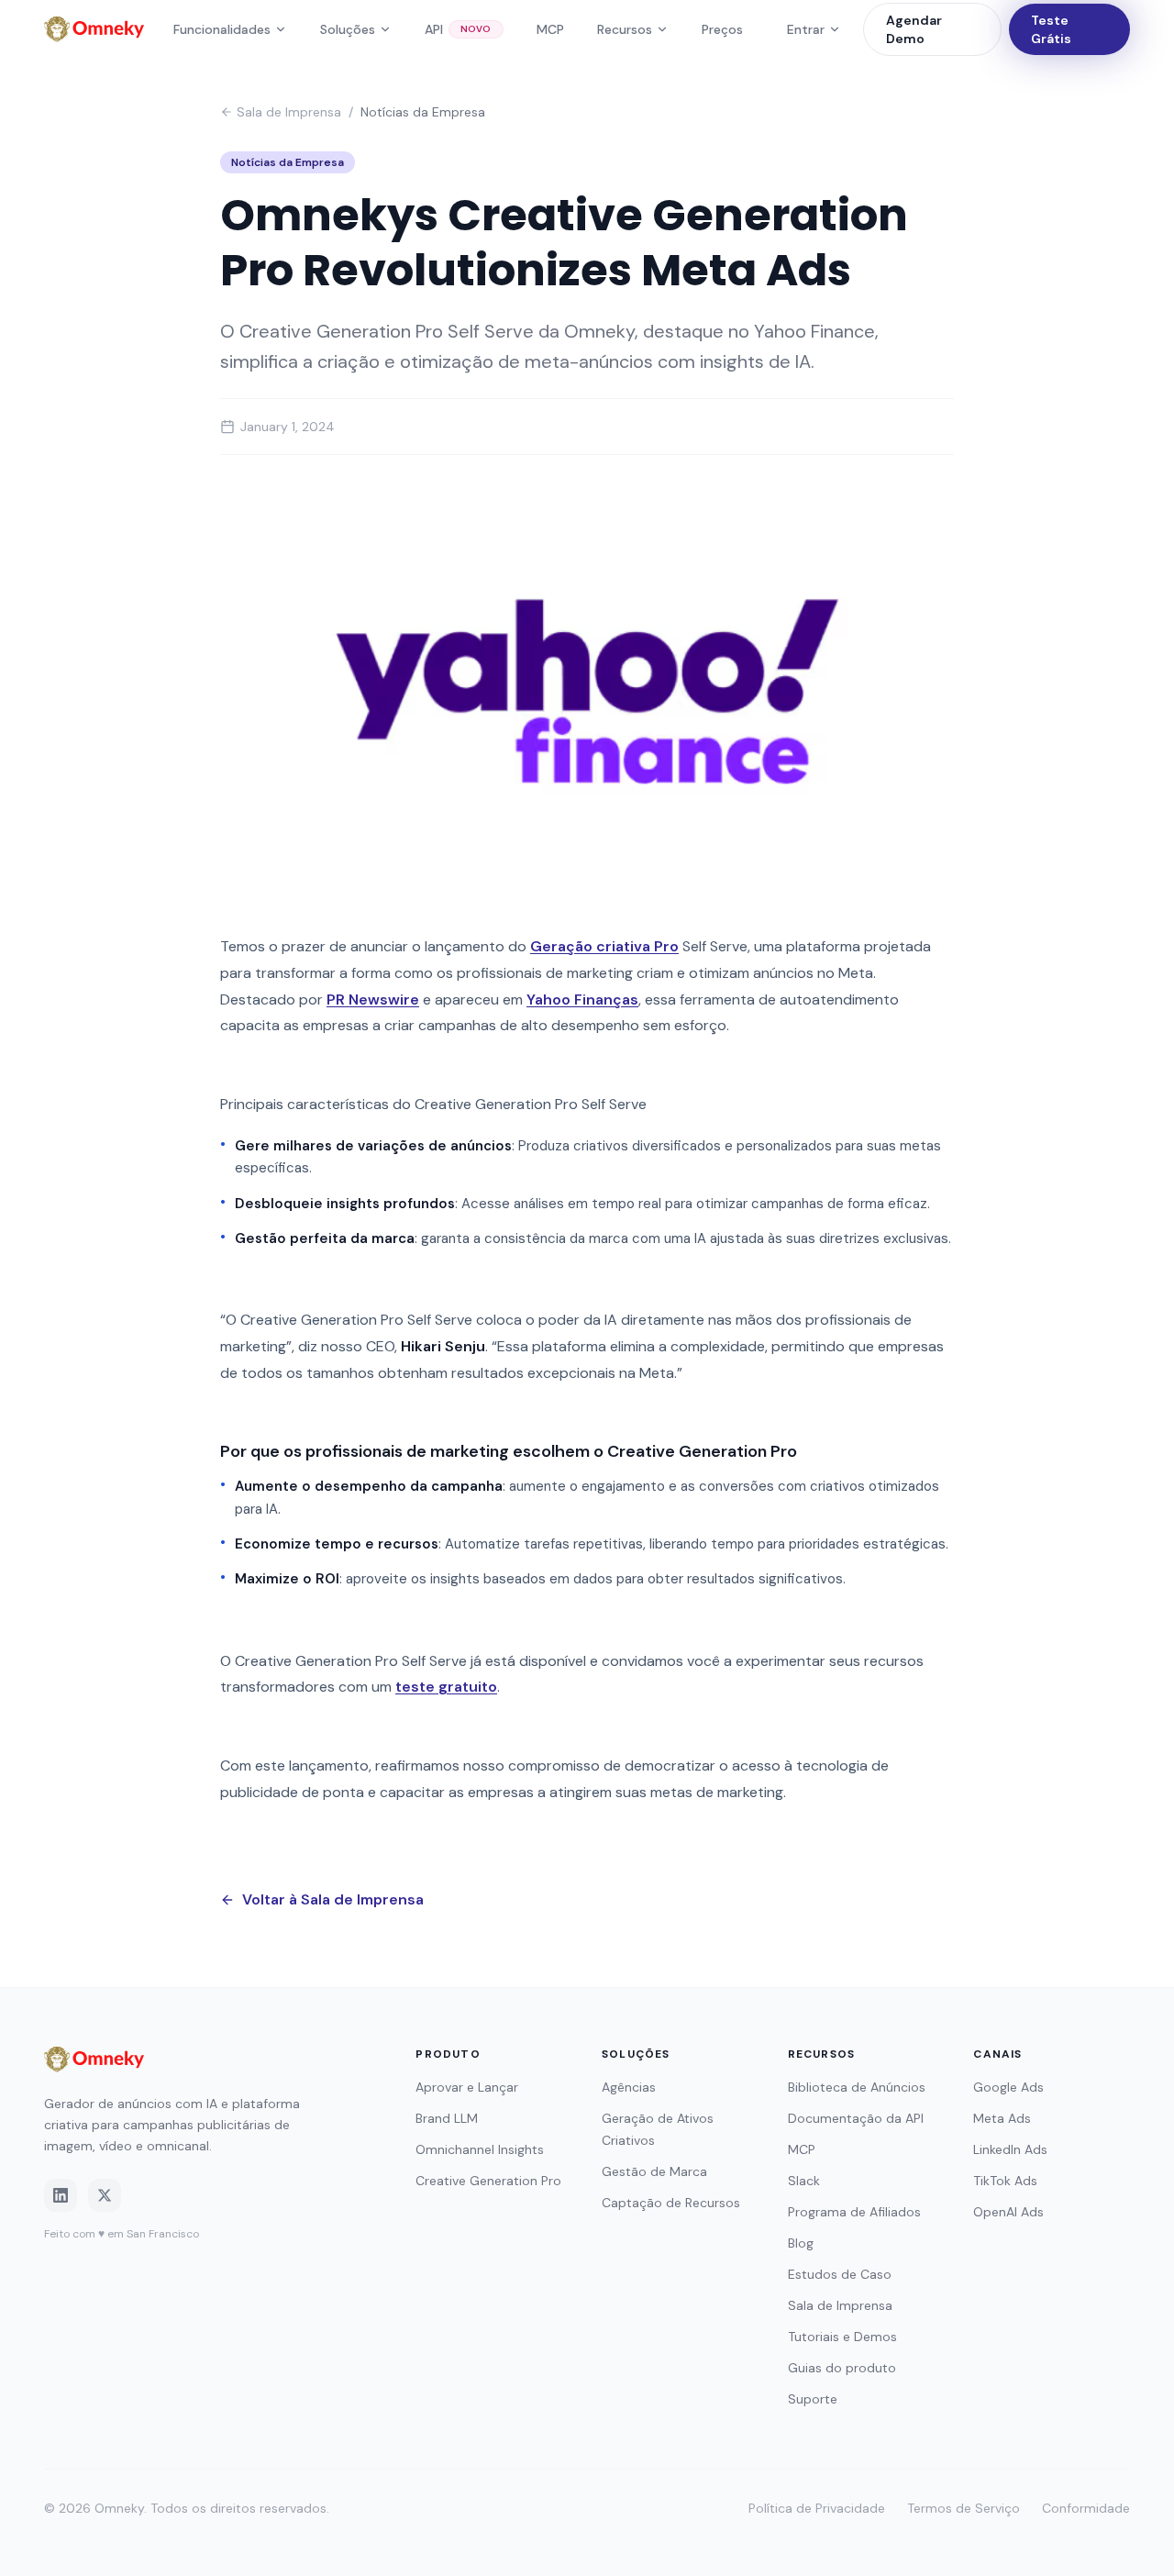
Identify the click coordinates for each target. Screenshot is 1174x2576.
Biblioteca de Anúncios (857, 2087)
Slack (804, 2181)
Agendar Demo (914, 29)
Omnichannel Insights (480, 2149)
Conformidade (1086, 2508)
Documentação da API (856, 2118)
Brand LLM (447, 2118)
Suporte (813, 2399)
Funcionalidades (222, 29)
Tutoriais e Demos (842, 2337)
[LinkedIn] (61, 2195)
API (458, 29)
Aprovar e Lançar (467, 2087)
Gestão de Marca (654, 2171)
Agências (629, 2087)
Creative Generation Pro (488, 2181)
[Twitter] (105, 2195)
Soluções (348, 29)
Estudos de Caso (840, 2274)
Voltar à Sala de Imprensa (333, 1899)
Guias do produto (842, 2368)
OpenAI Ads (1008, 2212)
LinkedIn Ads (1010, 2149)
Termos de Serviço (964, 2508)
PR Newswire (373, 999)
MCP (550, 29)
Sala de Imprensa (289, 112)
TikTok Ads (1005, 2181)
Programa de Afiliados (854, 2212)
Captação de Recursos (671, 2203)
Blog (801, 2243)
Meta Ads (1002, 2118)
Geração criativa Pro (604, 946)
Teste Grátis (1051, 29)
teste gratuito (446, 1687)
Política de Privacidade (817, 2508)
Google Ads (1008, 2087)
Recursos (625, 29)
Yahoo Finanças (582, 999)
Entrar (806, 29)
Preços (722, 29)
